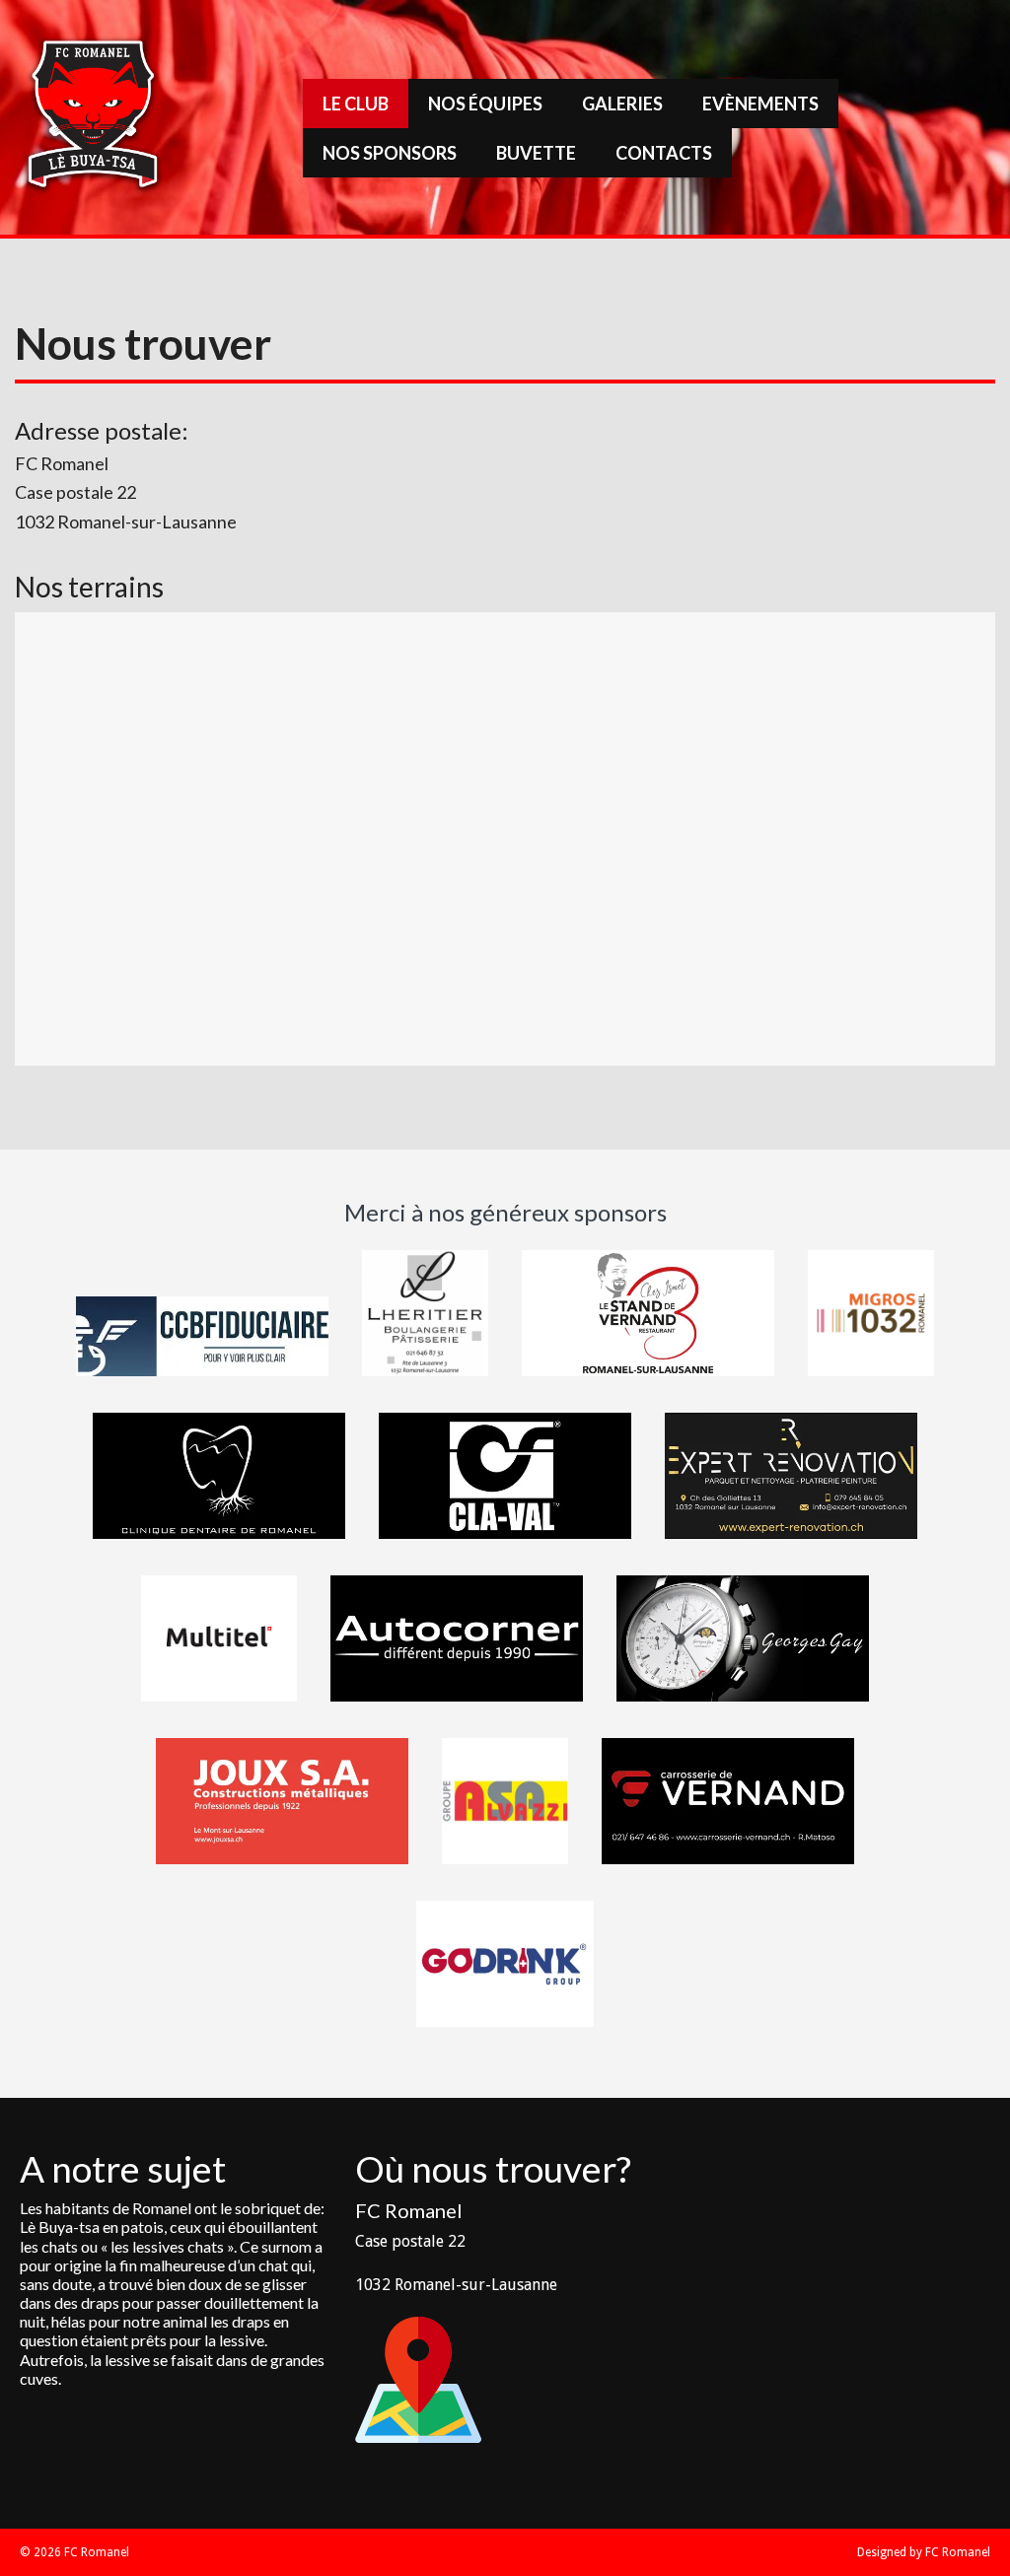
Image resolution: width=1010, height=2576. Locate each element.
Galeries (622, 104)
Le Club (356, 104)
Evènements (760, 104)
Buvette (536, 153)
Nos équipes (485, 104)
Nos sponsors (390, 153)
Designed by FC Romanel (924, 2552)
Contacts (664, 153)
